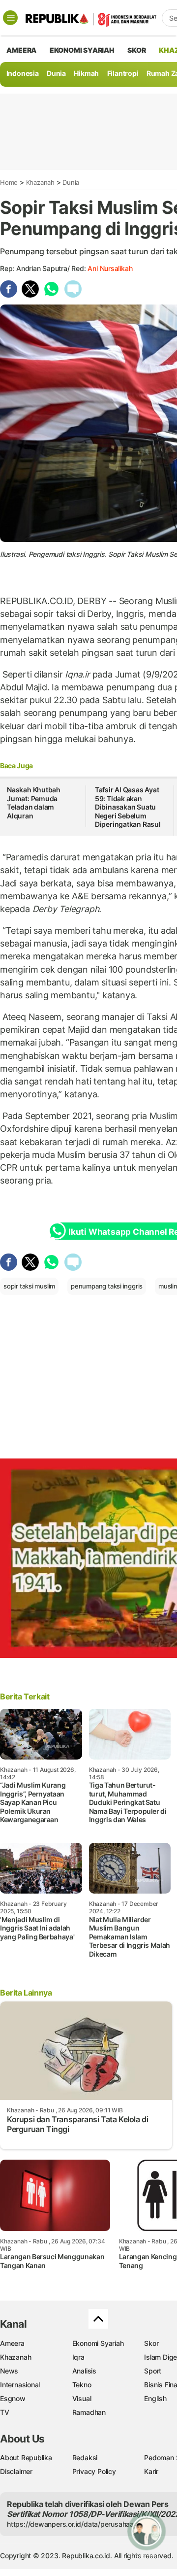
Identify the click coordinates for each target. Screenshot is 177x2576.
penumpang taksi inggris (107, 1286)
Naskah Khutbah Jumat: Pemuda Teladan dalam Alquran (34, 803)
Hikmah (86, 73)
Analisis (84, 2371)
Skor (151, 2343)
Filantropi (123, 73)
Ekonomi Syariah (82, 50)
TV (5, 2412)
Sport (153, 2371)
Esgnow (13, 2398)
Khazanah (40, 182)
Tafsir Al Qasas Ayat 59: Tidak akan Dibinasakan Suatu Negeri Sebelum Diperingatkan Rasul (128, 807)
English (155, 2398)
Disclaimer (16, 2471)
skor (136, 50)
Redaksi (85, 2457)
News (9, 2371)
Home (9, 182)
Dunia (56, 73)
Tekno (82, 2385)
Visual (82, 2398)
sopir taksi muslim (29, 1286)
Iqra (78, 2357)
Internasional (20, 2385)
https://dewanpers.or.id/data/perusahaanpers (79, 2524)
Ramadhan (89, 2412)
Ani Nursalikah (110, 268)
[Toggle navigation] (10, 18)
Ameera (12, 2343)
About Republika (26, 2457)
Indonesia (23, 73)
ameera (21, 50)
